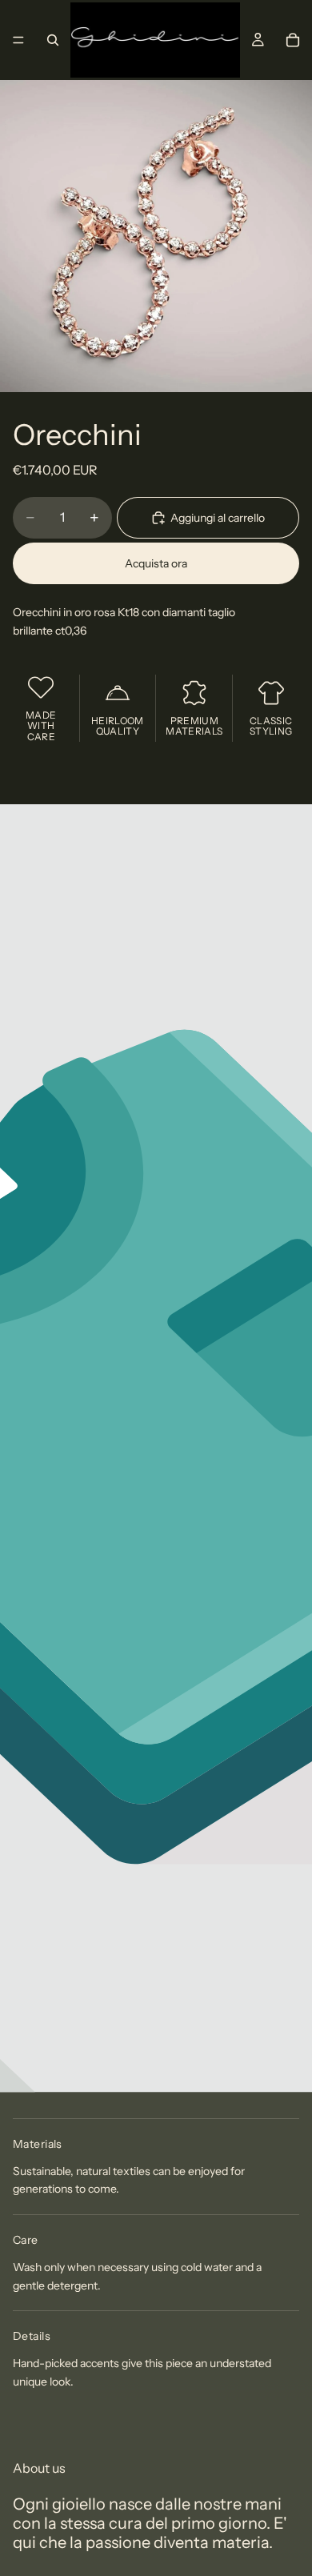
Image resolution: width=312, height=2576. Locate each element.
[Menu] (18, 40)
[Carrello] (293, 40)
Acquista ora (156, 563)
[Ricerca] (53, 40)
